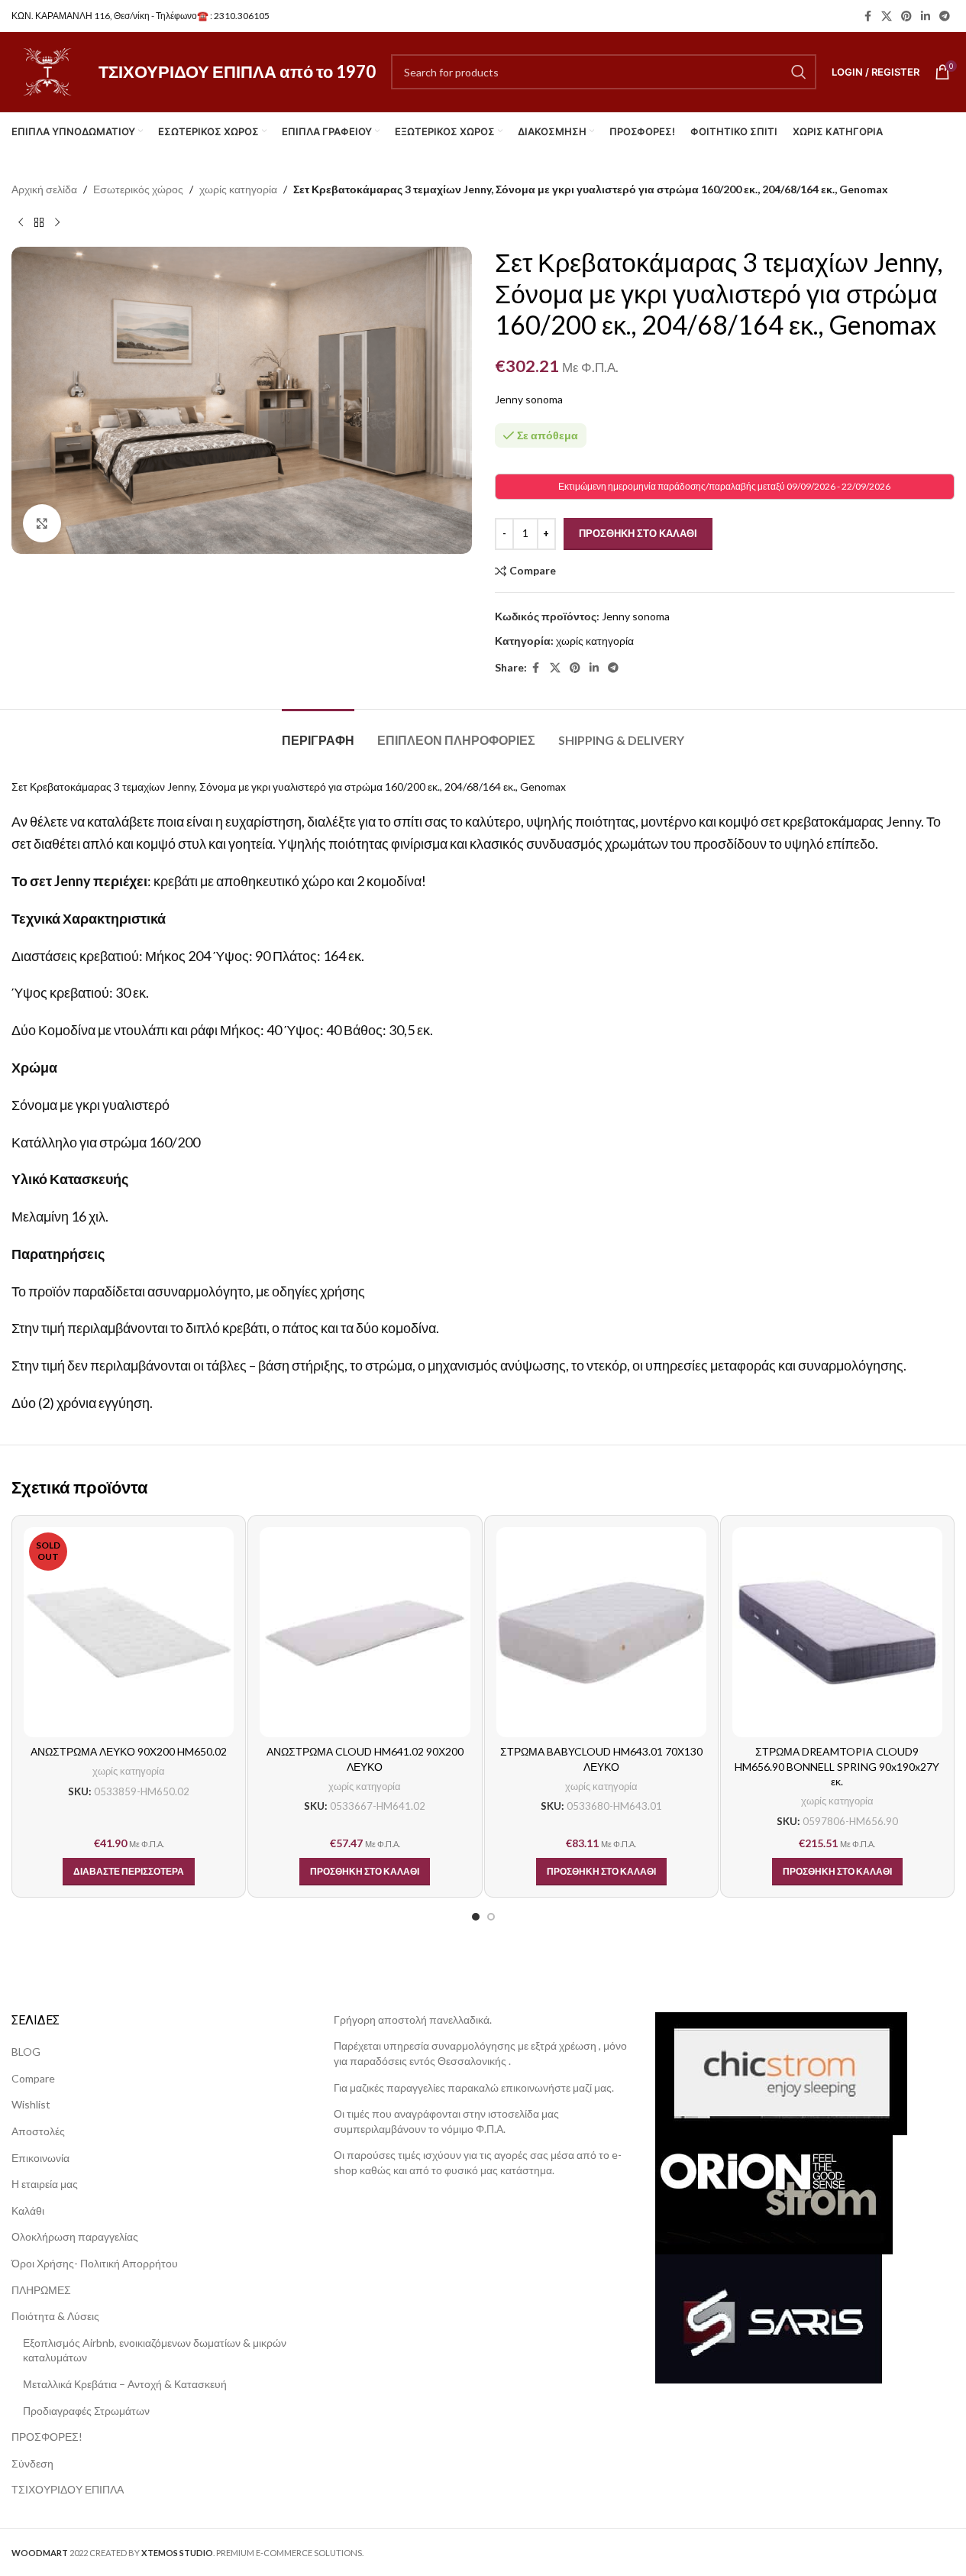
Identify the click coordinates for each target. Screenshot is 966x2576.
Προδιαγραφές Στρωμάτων (86, 2411)
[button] (365, 1872)
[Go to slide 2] (491, 1917)
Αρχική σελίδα (44, 189)
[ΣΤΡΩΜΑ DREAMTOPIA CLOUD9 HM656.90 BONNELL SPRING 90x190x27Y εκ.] (837, 1632)
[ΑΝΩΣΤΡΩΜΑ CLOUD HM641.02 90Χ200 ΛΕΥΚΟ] (365, 1632)
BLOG (26, 2052)
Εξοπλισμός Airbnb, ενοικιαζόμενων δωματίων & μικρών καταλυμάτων (155, 2350)
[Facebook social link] (867, 16)
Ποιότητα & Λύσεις (55, 2316)
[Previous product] (21, 222)
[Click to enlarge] (42, 523)
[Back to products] (39, 222)
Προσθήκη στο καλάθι (638, 533)
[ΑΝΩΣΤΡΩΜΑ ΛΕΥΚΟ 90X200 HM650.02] (129, 1632)
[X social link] (887, 16)
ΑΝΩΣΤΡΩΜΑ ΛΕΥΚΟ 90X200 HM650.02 (129, 1751)
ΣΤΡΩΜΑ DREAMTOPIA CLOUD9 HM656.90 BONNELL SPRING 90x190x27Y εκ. (837, 1766)
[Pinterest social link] (906, 16)
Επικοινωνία (40, 2158)
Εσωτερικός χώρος (138, 189)
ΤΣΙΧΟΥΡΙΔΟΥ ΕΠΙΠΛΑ (68, 2489)
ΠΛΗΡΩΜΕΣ (41, 2290)
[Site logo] (47, 71)
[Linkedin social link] (926, 16)
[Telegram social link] (945, 16)
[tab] (318, 732)
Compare (33, 2078)
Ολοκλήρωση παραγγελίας (75, 2236)
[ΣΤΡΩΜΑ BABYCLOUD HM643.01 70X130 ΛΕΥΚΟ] (601, 1632)
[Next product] (57, 222)
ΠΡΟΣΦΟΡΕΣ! (47, 2437)
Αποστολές (38, 2131)
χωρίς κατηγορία (238, 189)
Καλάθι (28, 2210)
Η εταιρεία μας (45, 2184)
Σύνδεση (32, 2463)
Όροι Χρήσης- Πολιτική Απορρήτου (95, 2263)
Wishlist (31, 2104)
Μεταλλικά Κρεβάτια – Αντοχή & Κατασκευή (125, 2384)
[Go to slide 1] (476, 1917)
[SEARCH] (799, 72)
